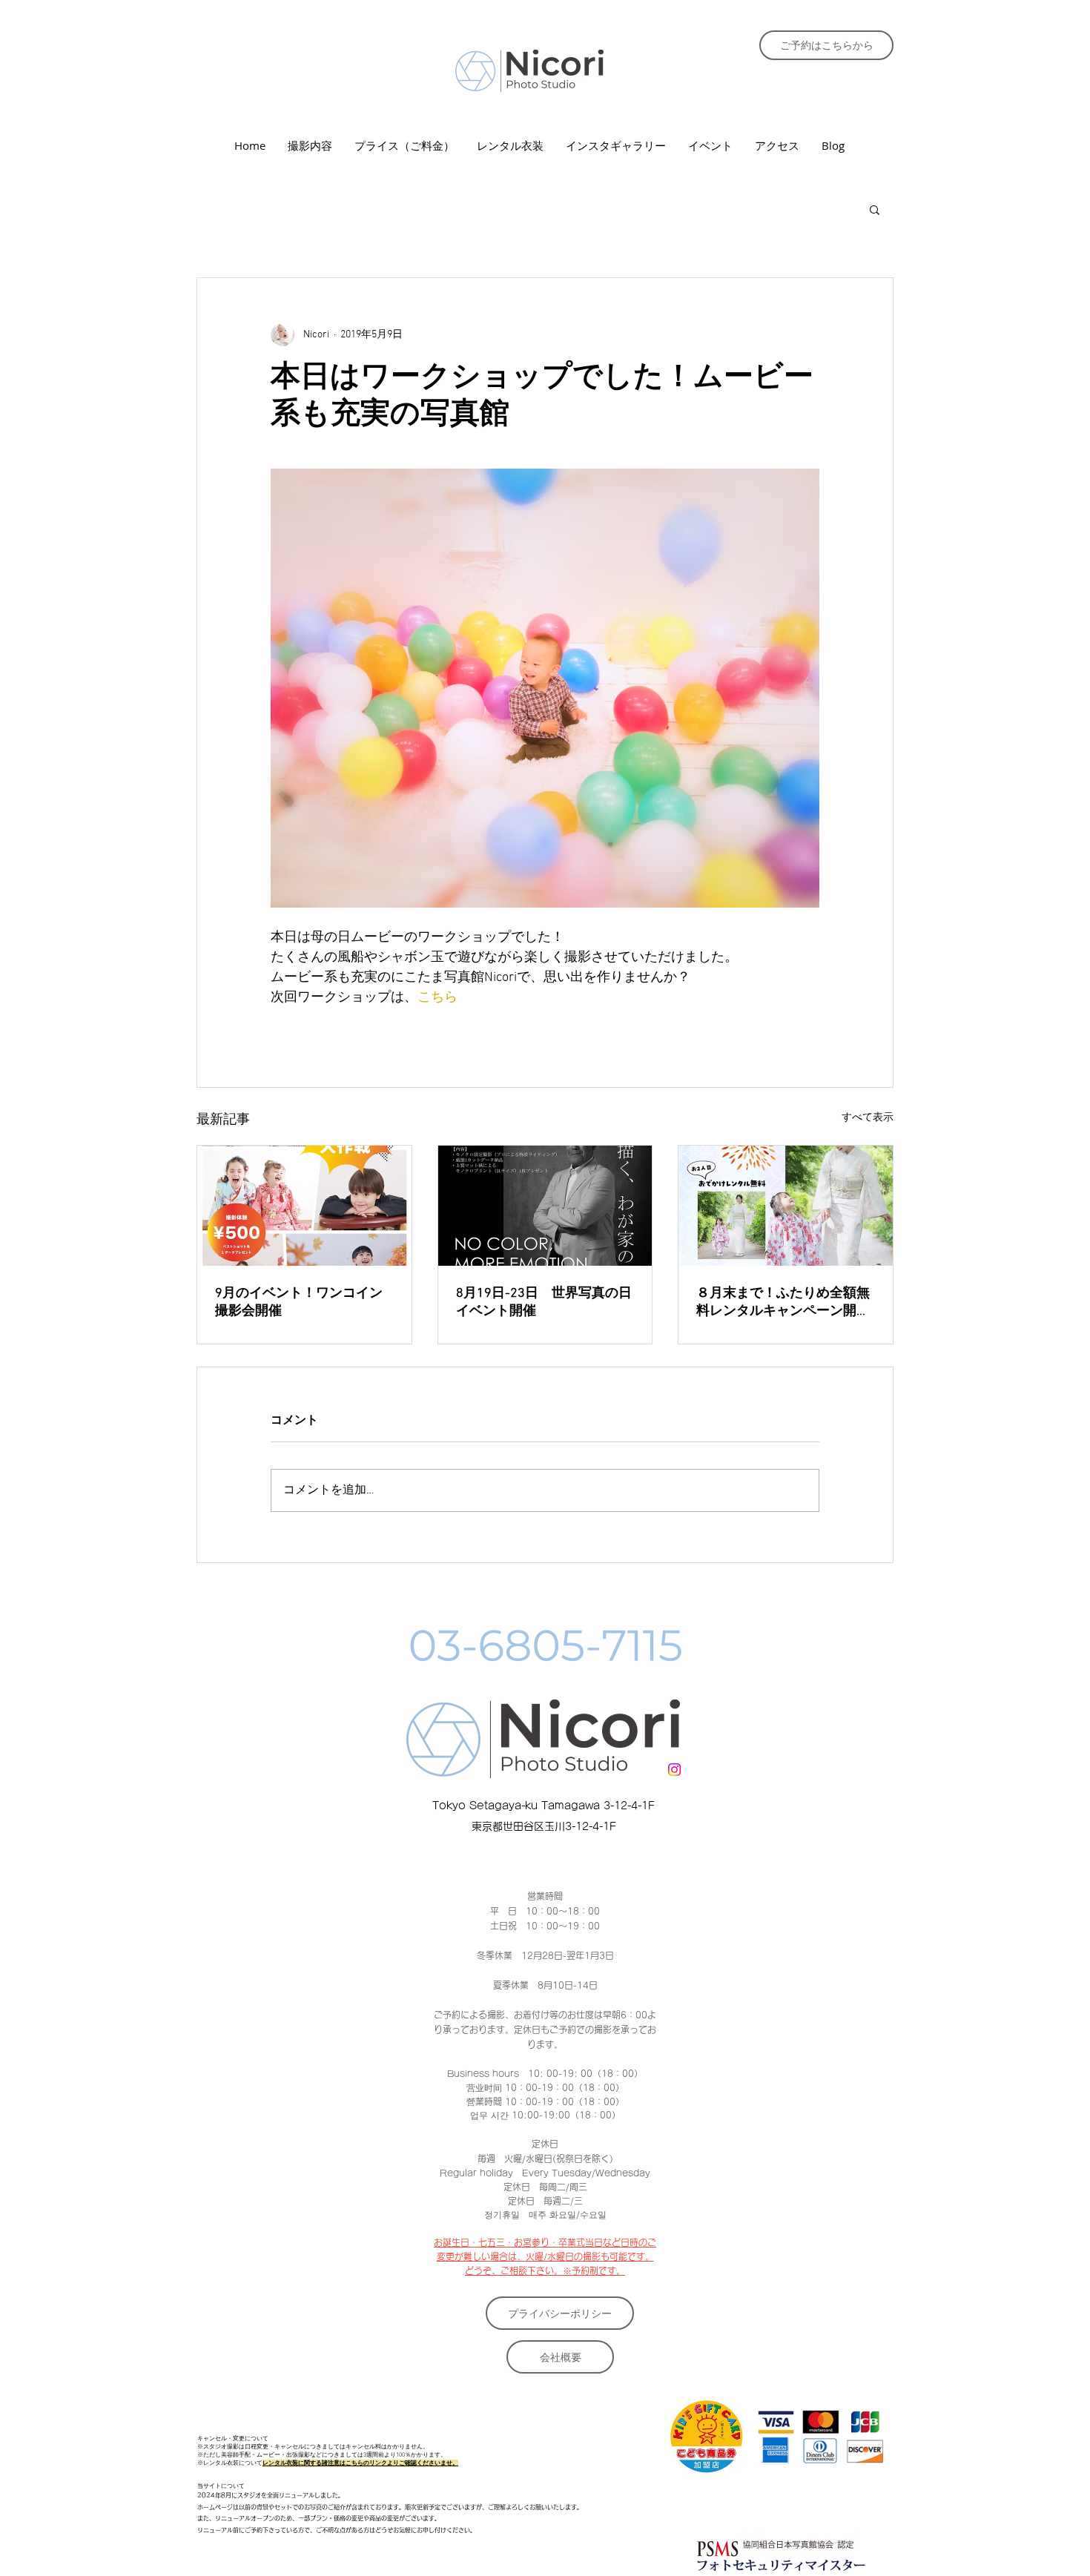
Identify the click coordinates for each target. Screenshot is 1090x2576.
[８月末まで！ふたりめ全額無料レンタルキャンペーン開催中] (786, 1206)
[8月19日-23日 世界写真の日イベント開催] (545, 1206)
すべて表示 (868, 1118)
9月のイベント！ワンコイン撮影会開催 (299, 1302)
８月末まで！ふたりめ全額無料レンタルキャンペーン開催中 (783, 1302)
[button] (875, 209)
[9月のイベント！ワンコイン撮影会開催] (304, 1206)
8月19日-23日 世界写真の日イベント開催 (544, 1302)
